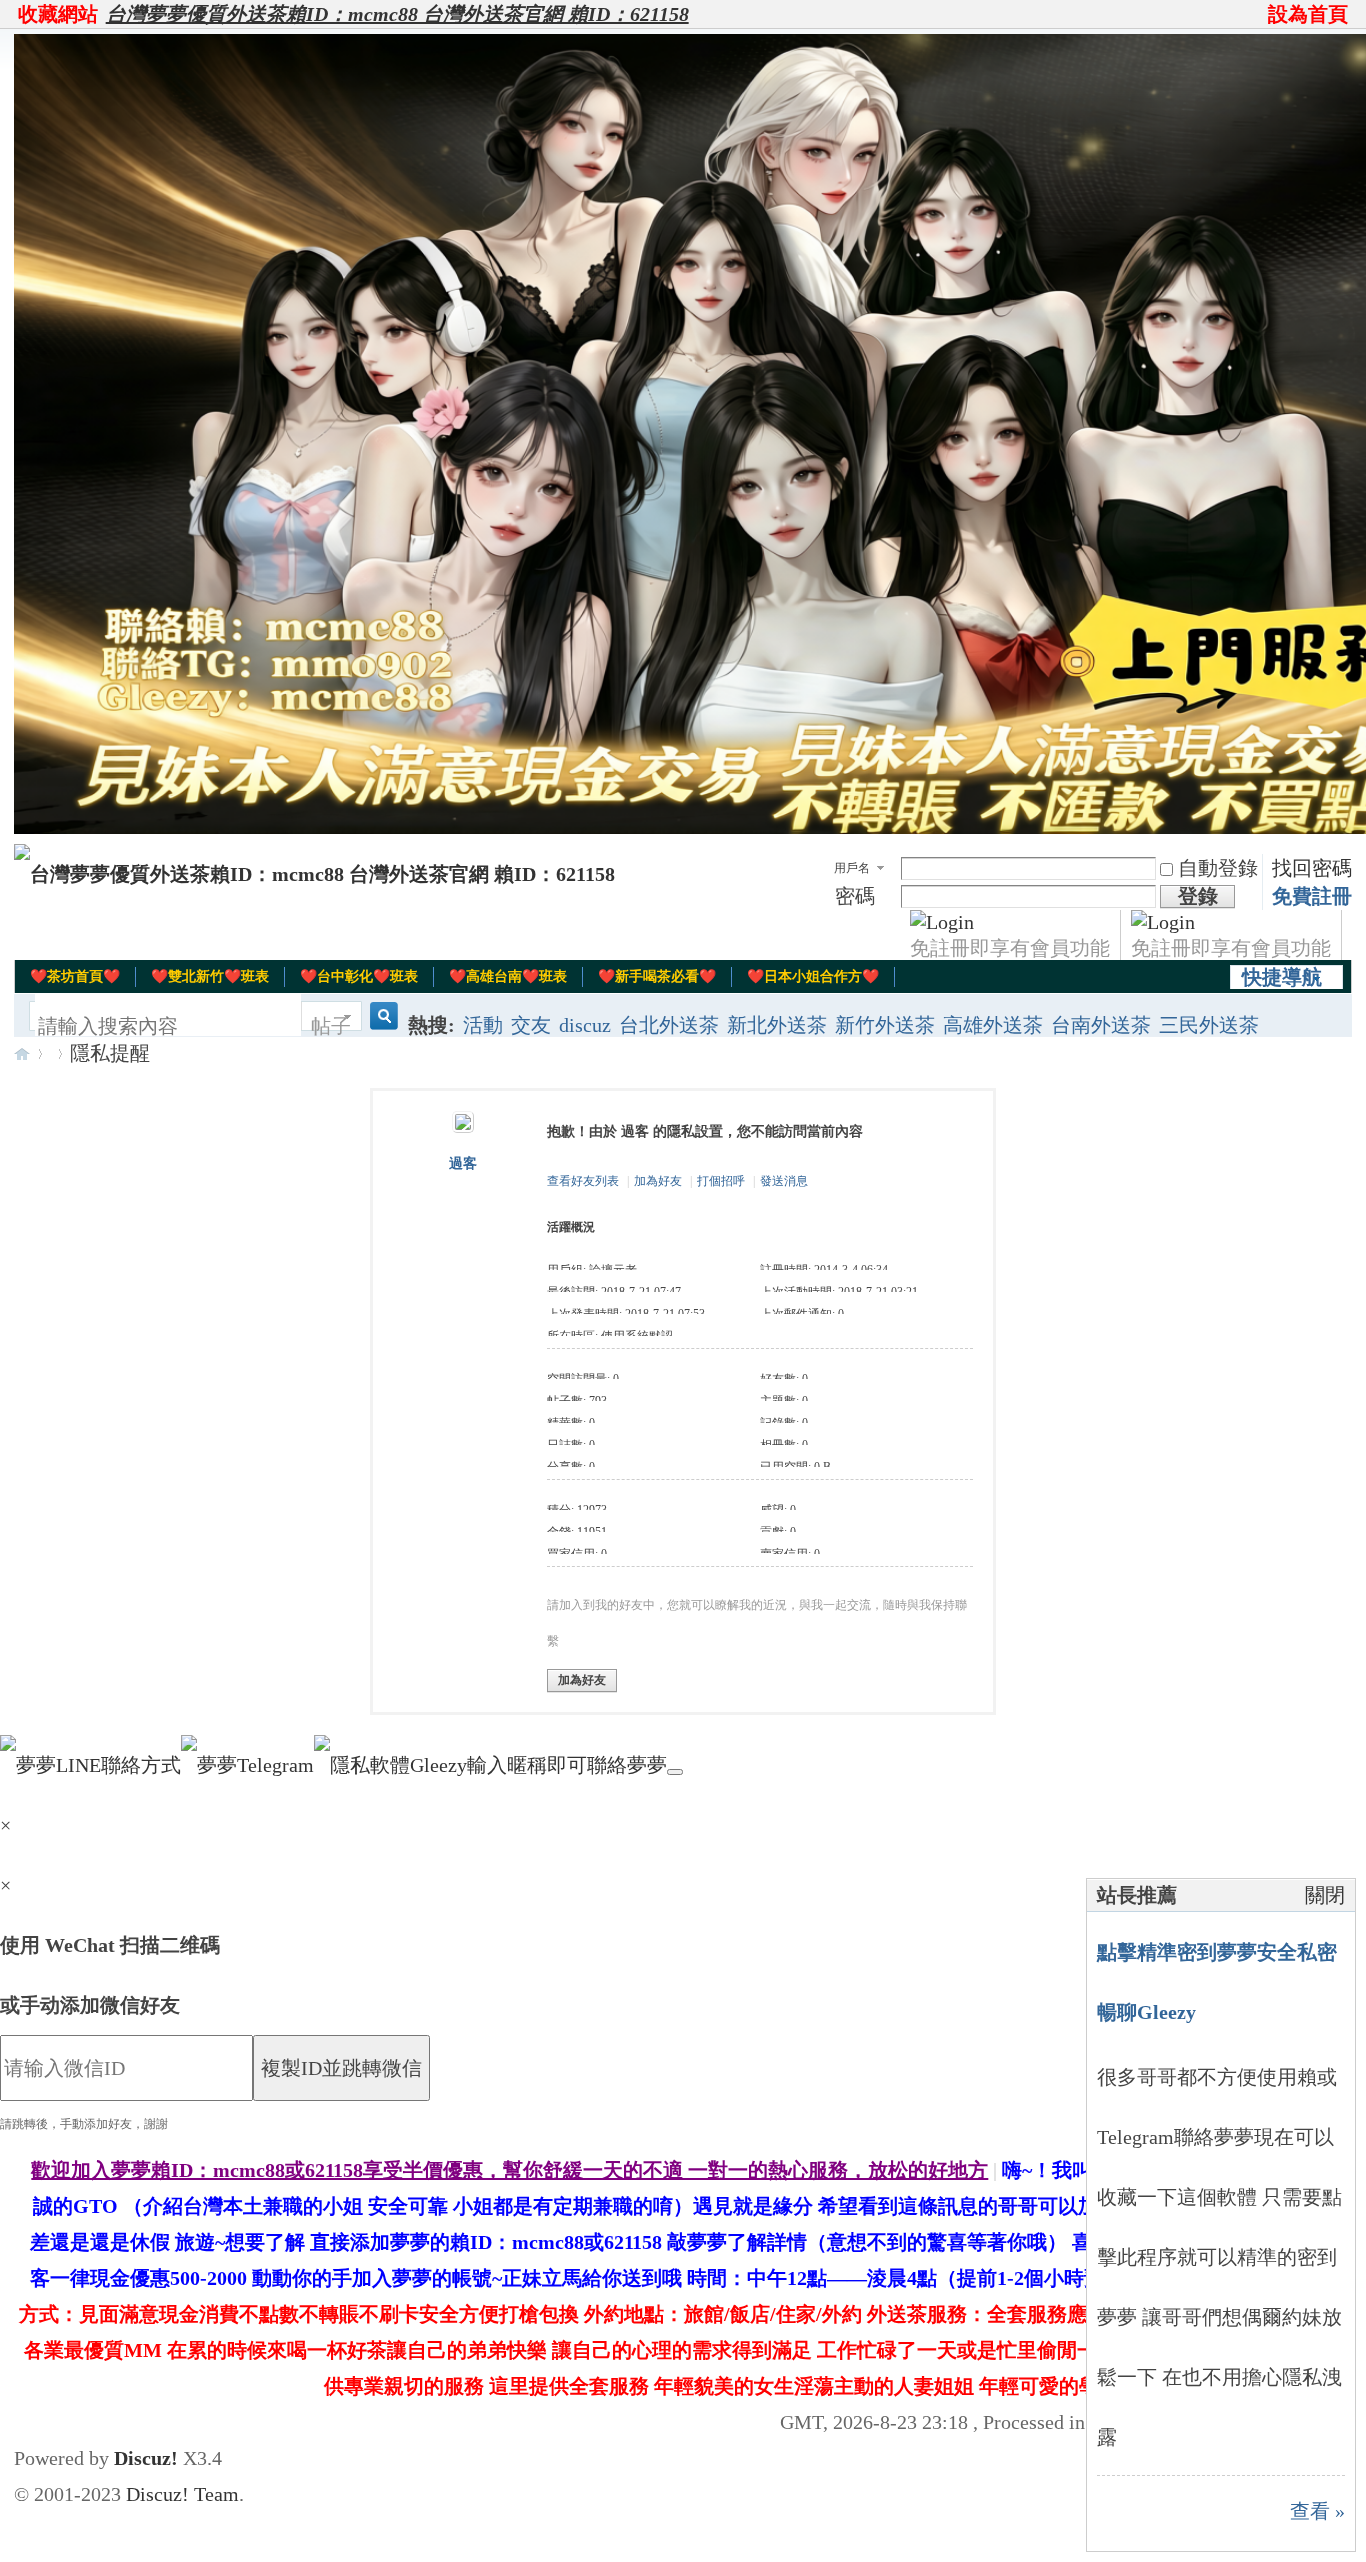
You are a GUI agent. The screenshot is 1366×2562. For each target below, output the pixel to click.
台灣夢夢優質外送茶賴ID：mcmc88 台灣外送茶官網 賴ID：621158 (397, 14)
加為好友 (658, 1181)
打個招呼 (721, 1181)
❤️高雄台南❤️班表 (508, 976)
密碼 (855, 896)
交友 (531, 1025)
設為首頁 (1308, 14)
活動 (483, 1025)
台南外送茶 (1101, 1025)
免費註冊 (1312, 896)
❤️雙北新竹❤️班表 (210, 976)
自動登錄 (1218, 868)
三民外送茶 (1209, 1025)
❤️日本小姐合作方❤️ (813, 976)
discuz (585, 1025)
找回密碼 (1312, 868)
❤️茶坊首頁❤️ (75, 976)
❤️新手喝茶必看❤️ (657, 976)
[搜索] (381, 1026)
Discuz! (146, 2458)
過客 (463, 1163)
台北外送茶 (669, 1025)
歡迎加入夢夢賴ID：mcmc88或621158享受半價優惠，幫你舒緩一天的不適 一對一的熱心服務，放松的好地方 (509, 2170)
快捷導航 (1282, 977)
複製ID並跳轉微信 (341, 2068)
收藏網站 (58, 14)
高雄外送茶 (993, 1025)
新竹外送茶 (885, 1025)
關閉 (1325, 1895)
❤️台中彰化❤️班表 (359, 976)
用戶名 (852, 868)
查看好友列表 (583, 1181)
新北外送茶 (777, 1025)
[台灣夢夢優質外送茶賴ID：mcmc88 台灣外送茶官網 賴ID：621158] (314, 874)
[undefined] (675, 1772)
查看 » (1317, 2511)
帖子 (331, 1026)
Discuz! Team (182, 2494)
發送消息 (784, 1181)
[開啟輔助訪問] (1259, 14)
